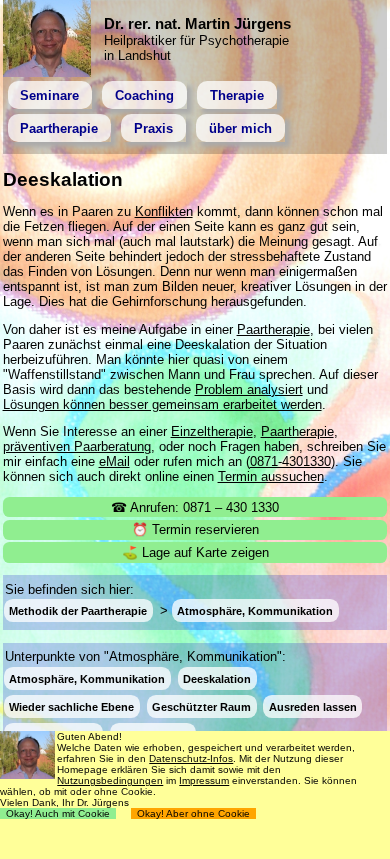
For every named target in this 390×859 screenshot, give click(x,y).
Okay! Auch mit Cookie (58, 813)
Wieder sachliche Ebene (71, 706)
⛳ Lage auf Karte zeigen (195, 552)
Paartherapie (59, 128)
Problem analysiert (249, 389)
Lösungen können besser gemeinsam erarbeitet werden (162, 404)
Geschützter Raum (201, 706)
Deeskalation (217, 678)
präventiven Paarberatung (77, 446)
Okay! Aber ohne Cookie (193, 813)
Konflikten (164, 211)
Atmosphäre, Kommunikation (255, 611)
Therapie (237, 95)
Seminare (49, 95)
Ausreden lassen (313, 706)
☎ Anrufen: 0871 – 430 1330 (195, 507)
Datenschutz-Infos (191, 758)
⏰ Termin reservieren (195, 529)
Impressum (204, 780)
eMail (114, 461)
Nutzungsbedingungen (110, 780)
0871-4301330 (290, 461)
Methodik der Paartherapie (78, 611)
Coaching (144, 95)
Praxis (153, 128)
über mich (240, 128)
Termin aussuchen (271, 476)
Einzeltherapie (212, 431)
